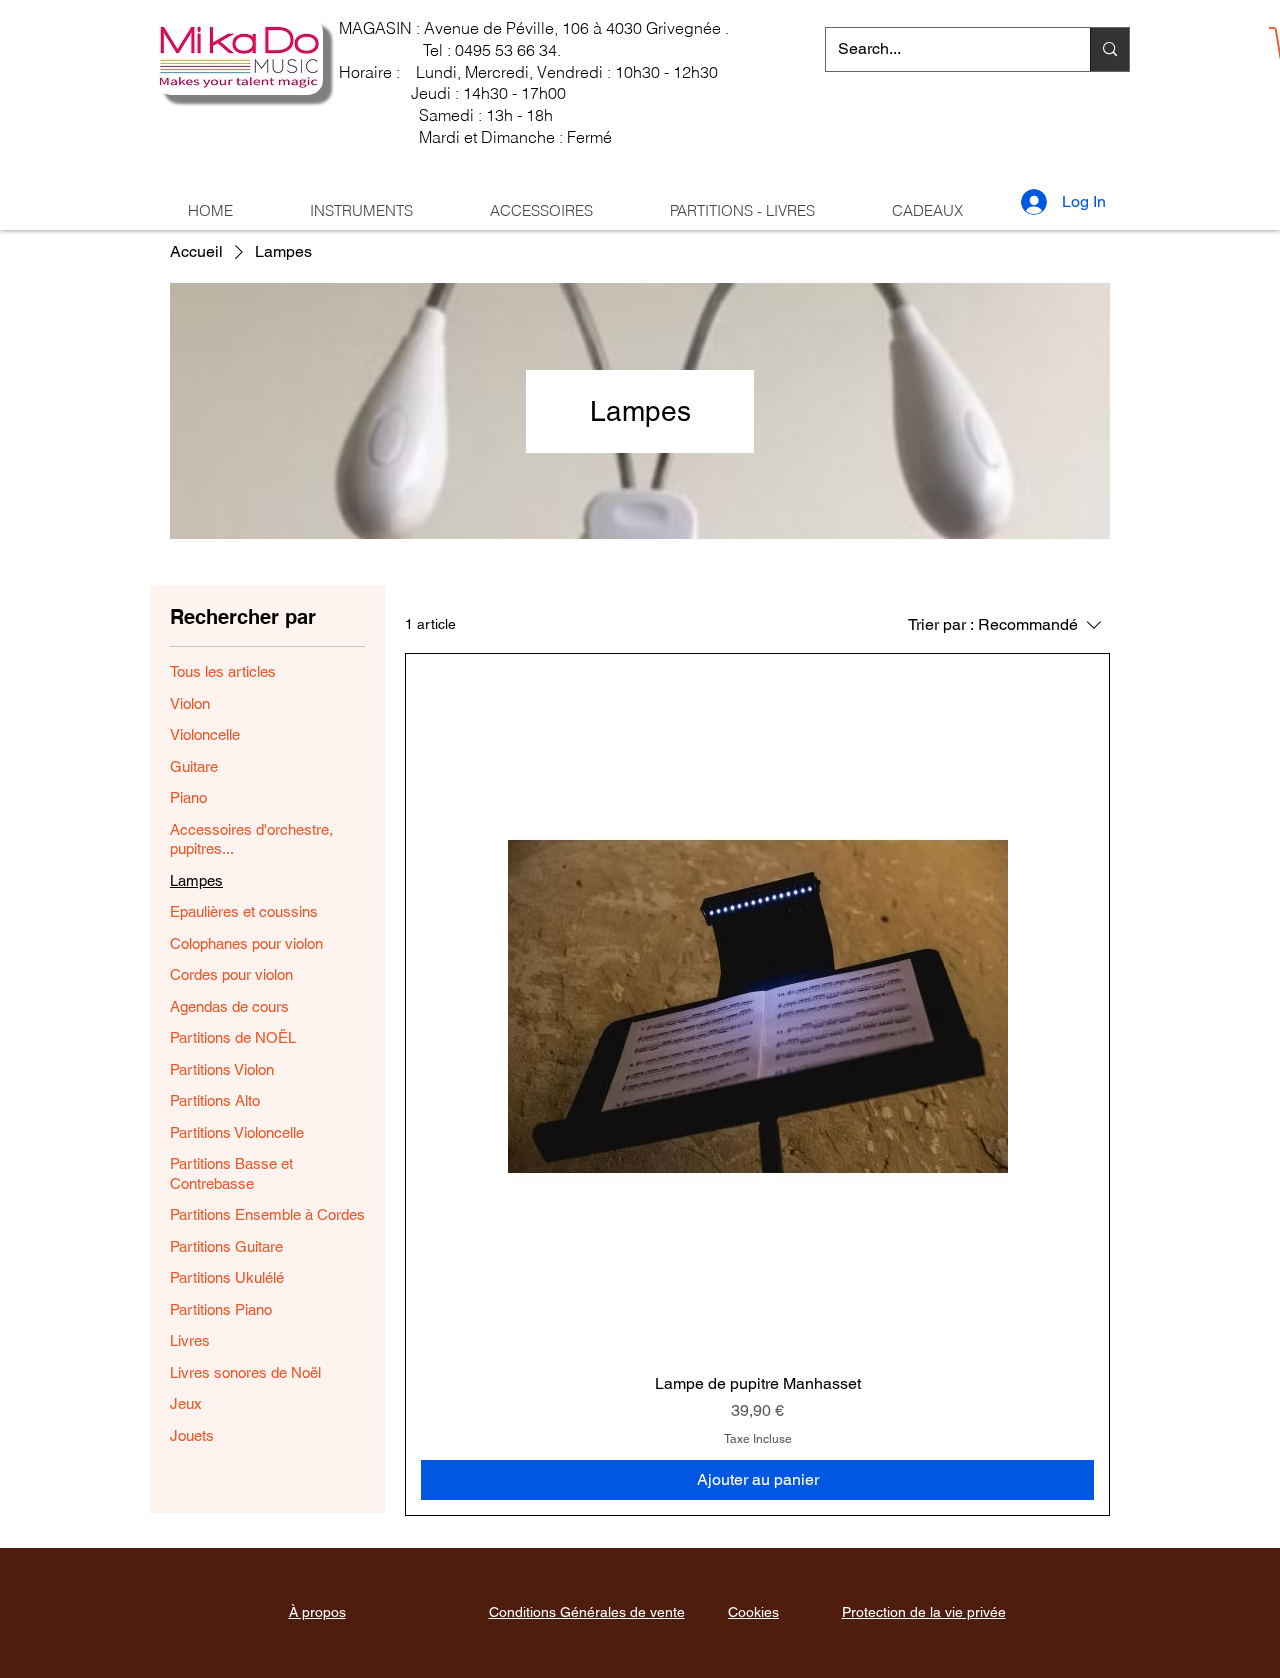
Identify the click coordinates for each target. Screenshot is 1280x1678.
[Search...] (1109, 49)
